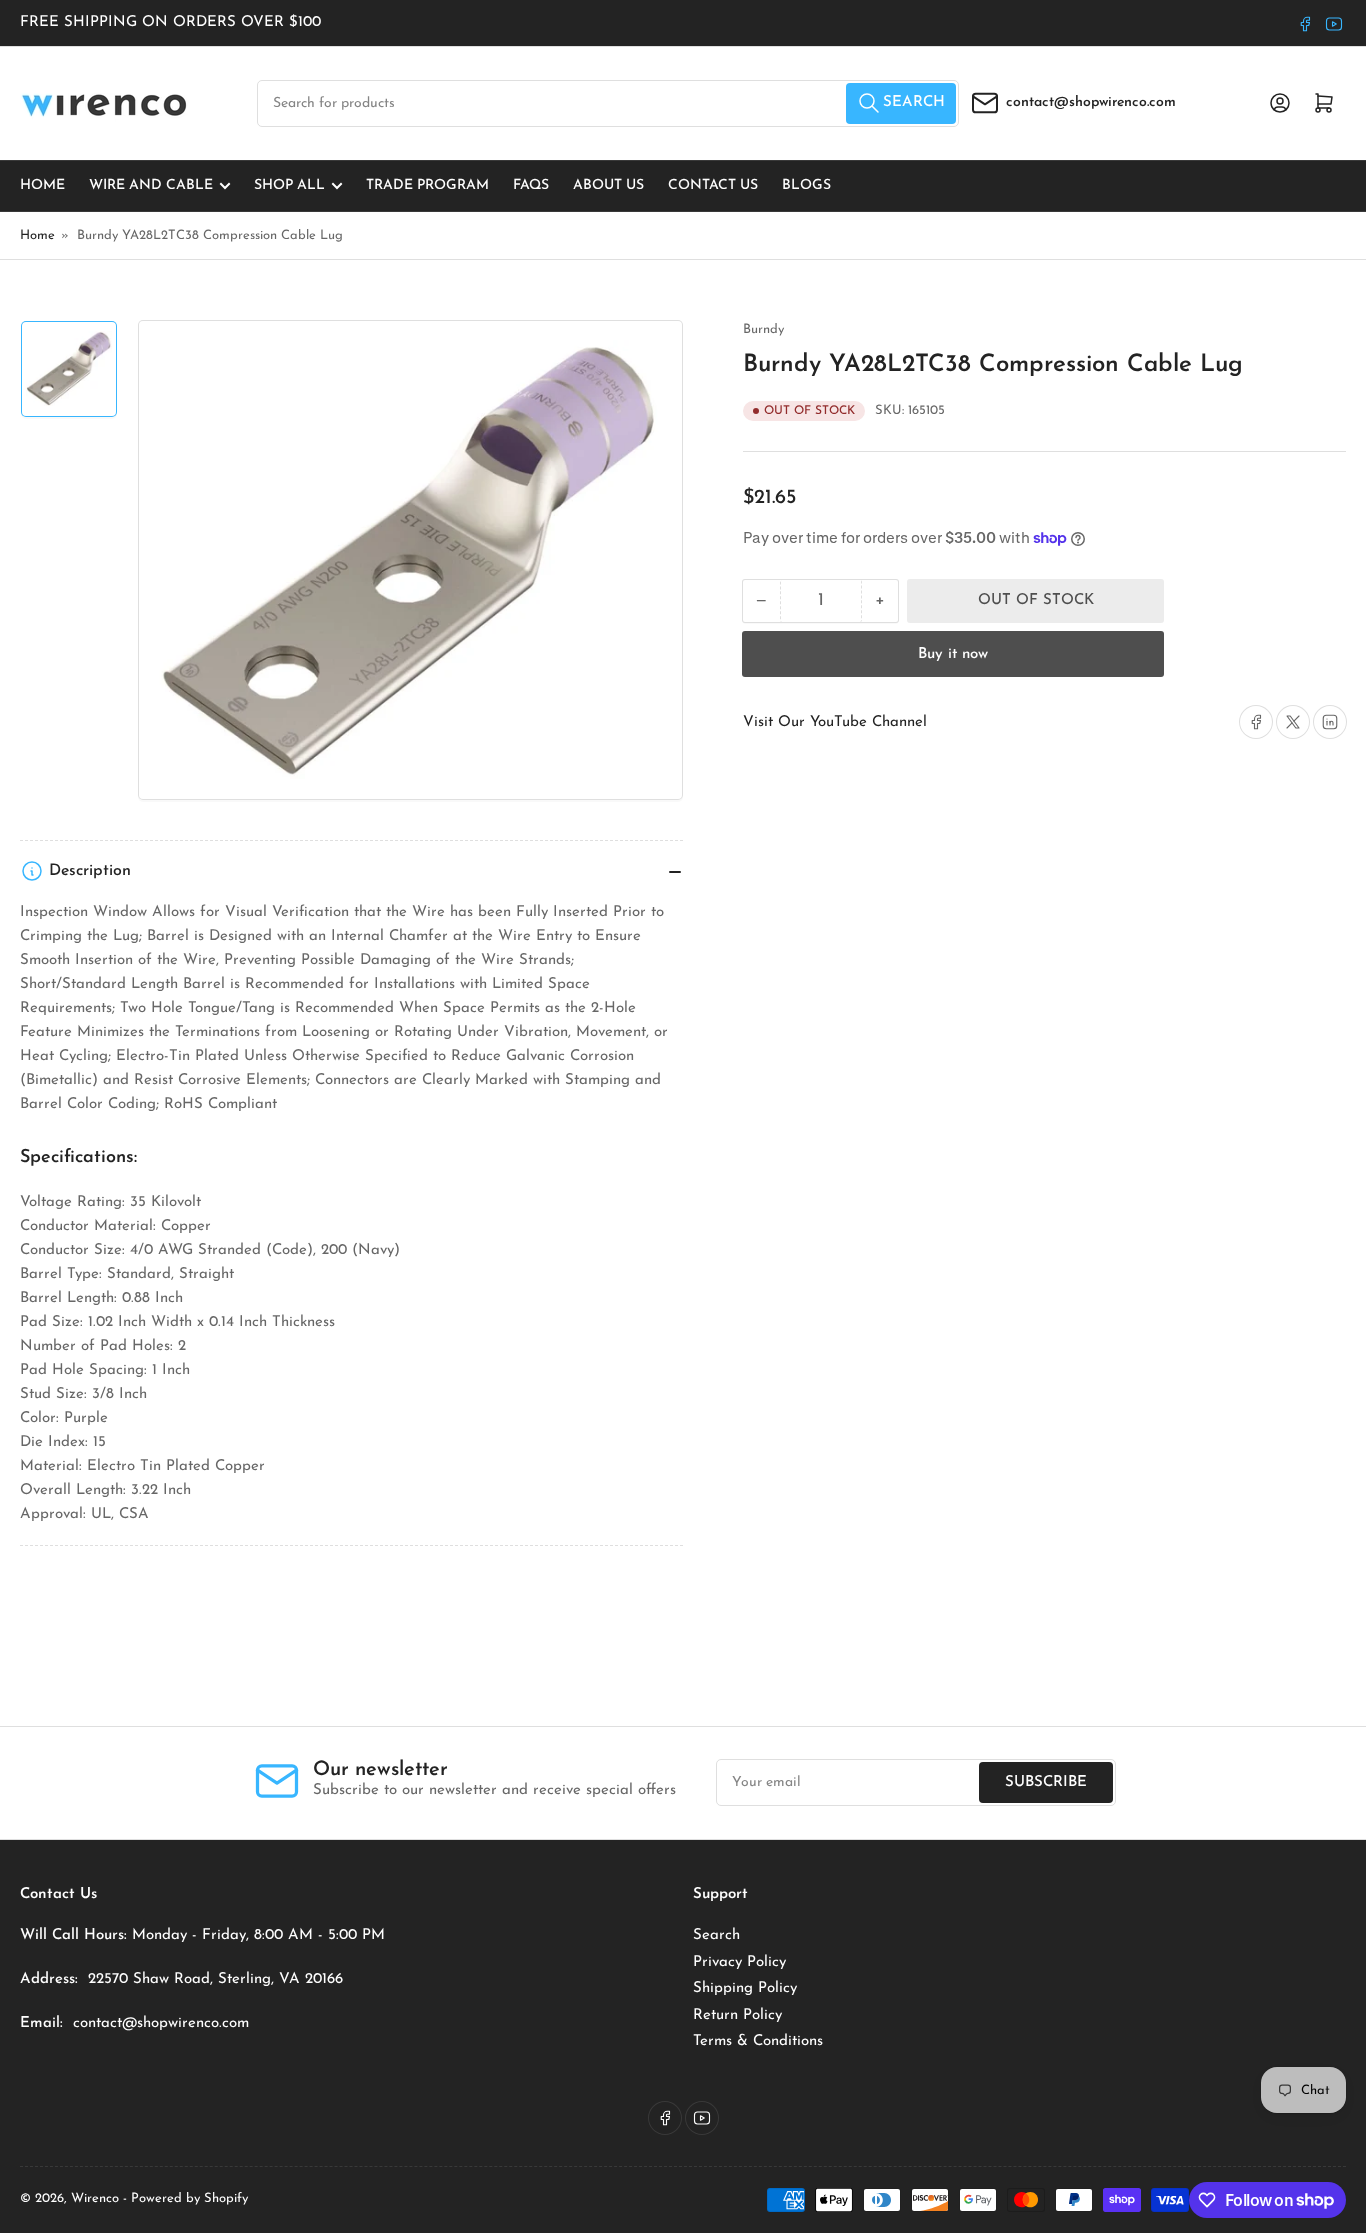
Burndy (763, 329)
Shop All (289, 185)
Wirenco (95, 2198)
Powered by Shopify (189, 2198)
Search (716, 1935)
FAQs (531, 185)
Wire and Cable (151, 185)
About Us (608, 185)
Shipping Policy (745, 1988)
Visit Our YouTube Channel (835, 722)
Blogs (806, 185)
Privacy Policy (739, 1962)
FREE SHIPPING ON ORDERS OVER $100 (170, 22)
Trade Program (427, 185)
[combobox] (608, 103)
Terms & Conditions (758, 2041)
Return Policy (737, 2015)
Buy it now (953, 654)
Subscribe (1046, 1782)
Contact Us (713, 185)
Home (42, 185)
